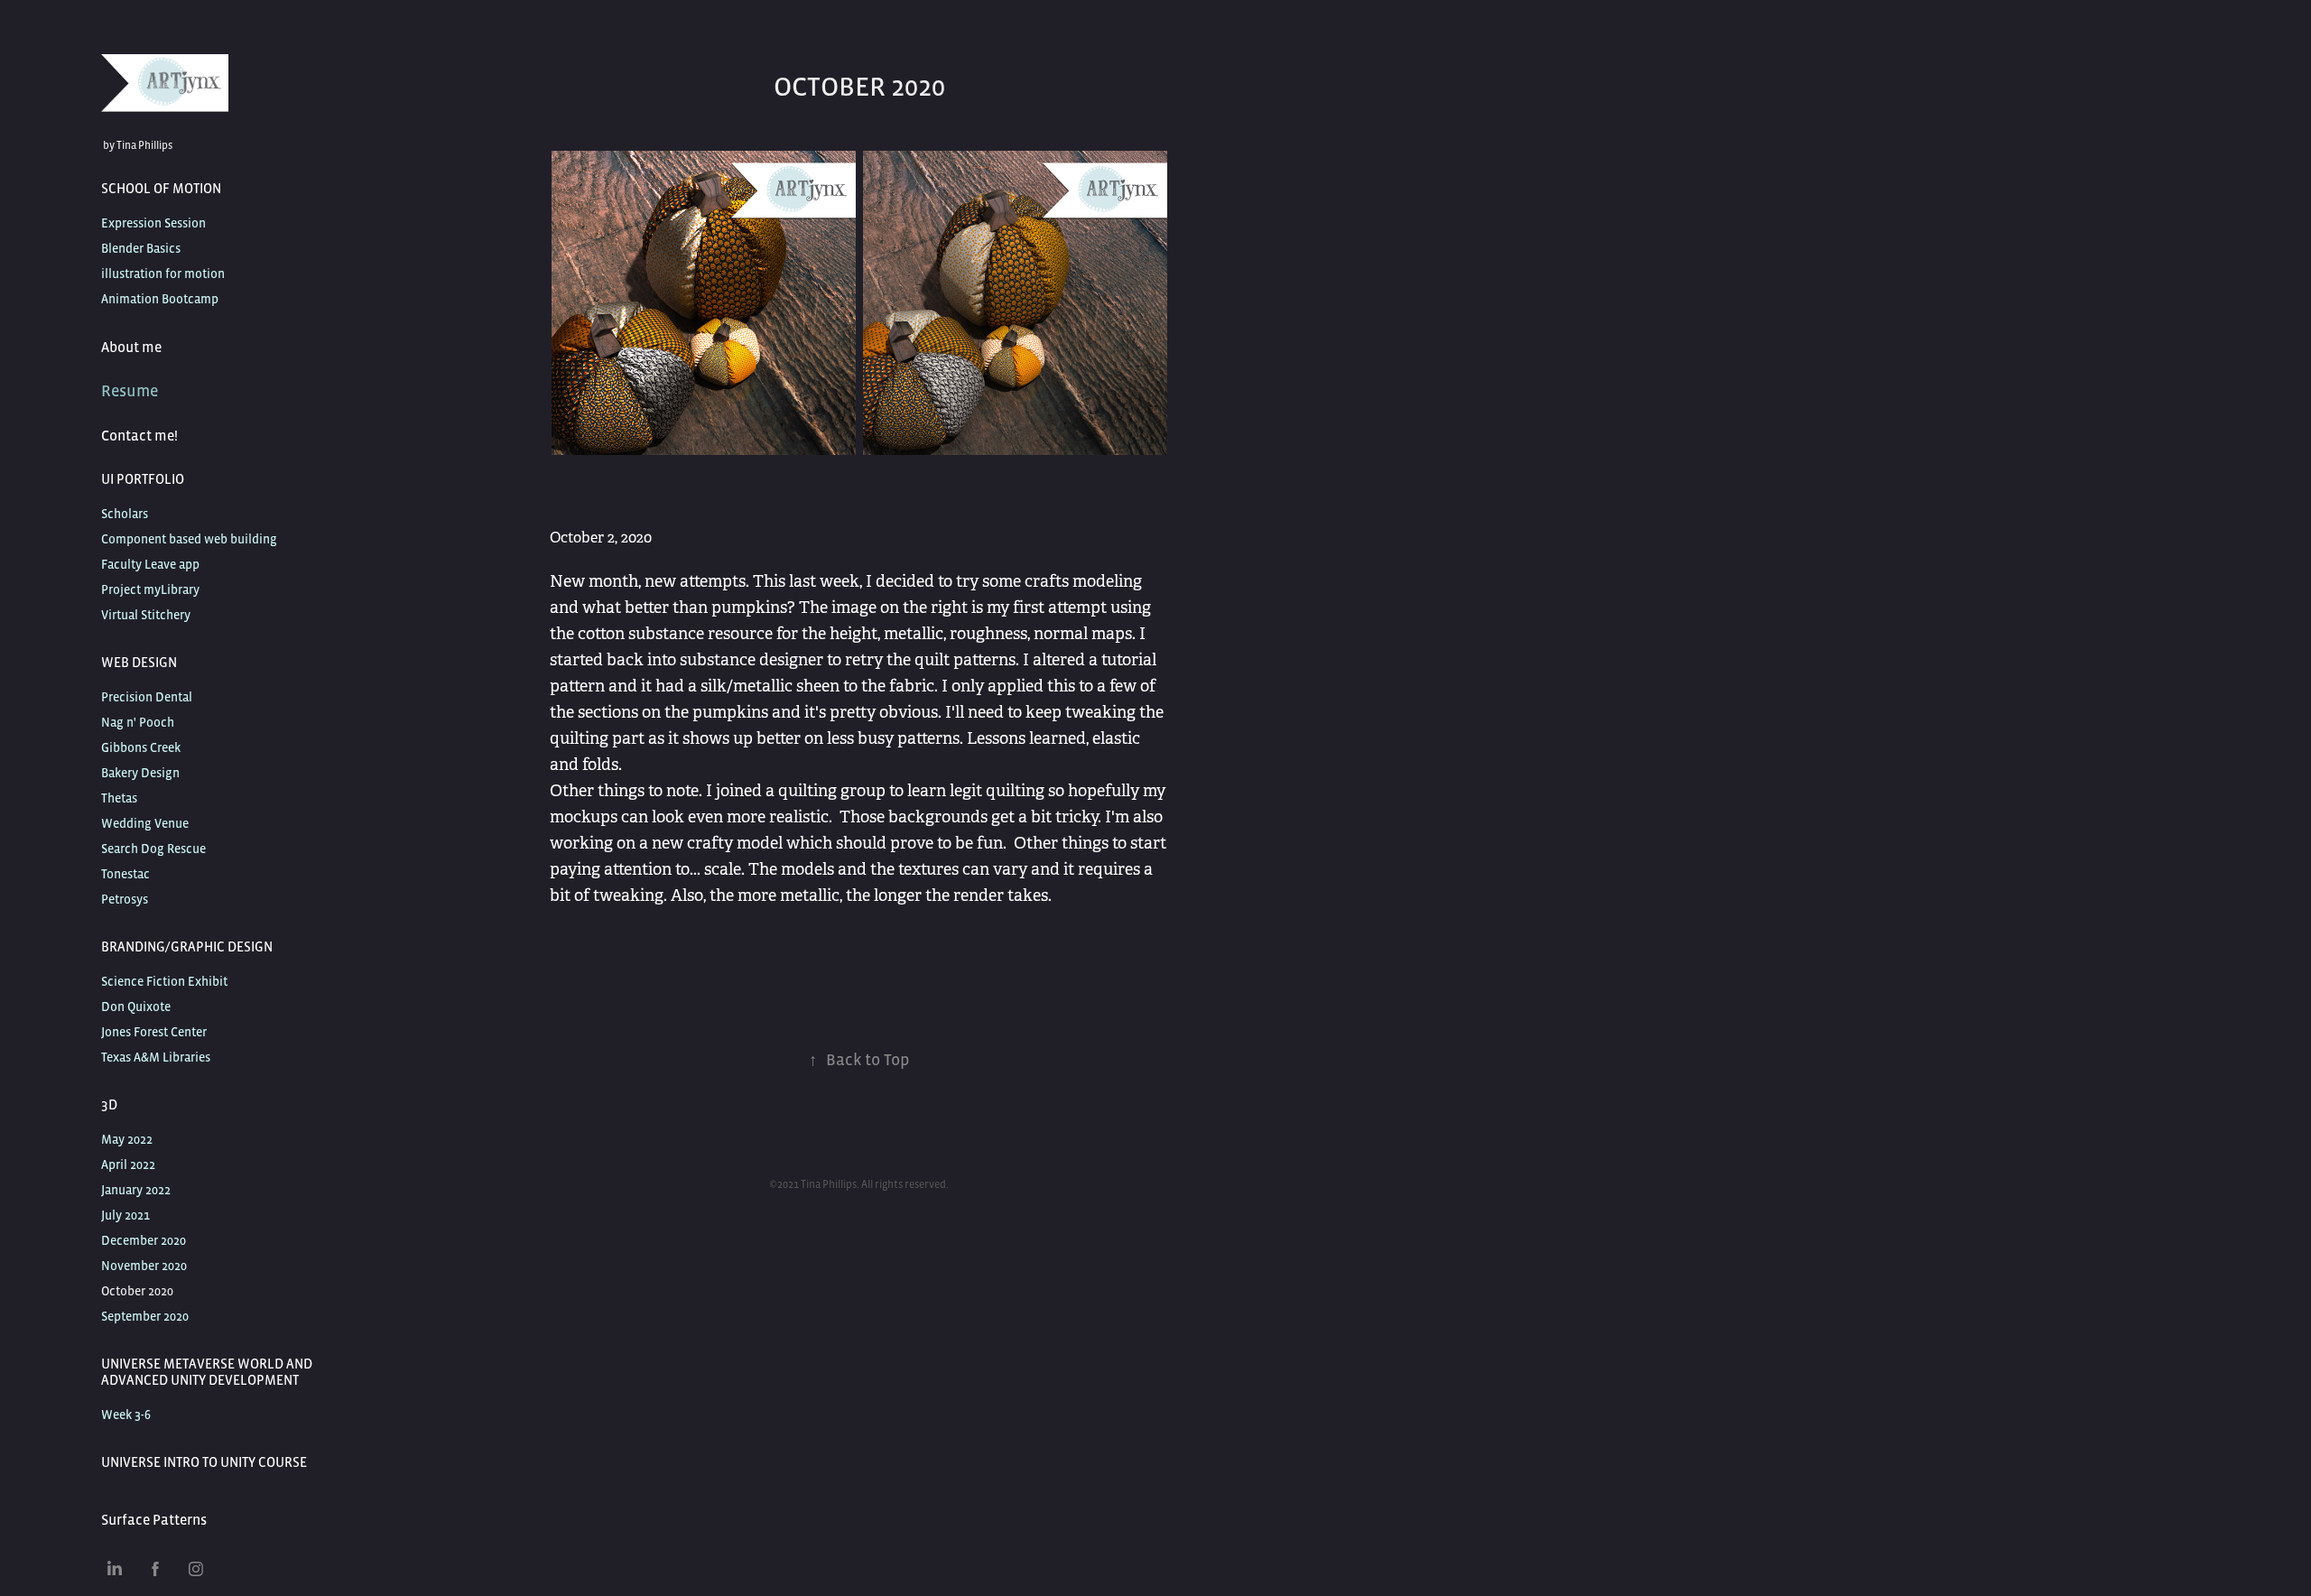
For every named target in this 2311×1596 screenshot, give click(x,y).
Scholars (125, 514)
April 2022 (128, 1165)
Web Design (139, 662)
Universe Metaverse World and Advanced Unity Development (207, 1372)
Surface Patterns (154, 1519)
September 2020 (145, 1316)
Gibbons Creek (141, 747)
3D (109, 1104)
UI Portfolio (143, 479)
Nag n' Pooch (138, 722)
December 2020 (144, 1240)
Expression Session (153, 223)
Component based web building (189, 539)
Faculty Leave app (150, 564)
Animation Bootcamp (160, 299)
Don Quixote (136, 1007)
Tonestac (125, 874)
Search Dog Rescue (153, 849)
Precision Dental (147, 697)
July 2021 (125, 1215)
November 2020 (144, 1266)
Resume (130, 391)
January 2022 (136, 1190)
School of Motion (161, 188)
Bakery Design (140, 773)
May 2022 (127, 1139)
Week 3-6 (126, 1415)
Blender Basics (141, 248)
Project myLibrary (150, 589)
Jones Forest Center (154, 1032)
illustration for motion (163, 274)
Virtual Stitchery (146, 615)
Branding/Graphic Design (187, 946)
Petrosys (125, 899)
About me (131, 347)
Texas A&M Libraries (156, 1057)
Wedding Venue (145, 823)
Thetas (119, 798)
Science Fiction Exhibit (164, 981)
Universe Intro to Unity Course (204, 1462)
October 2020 (137, 1291)
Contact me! (139, 435)
